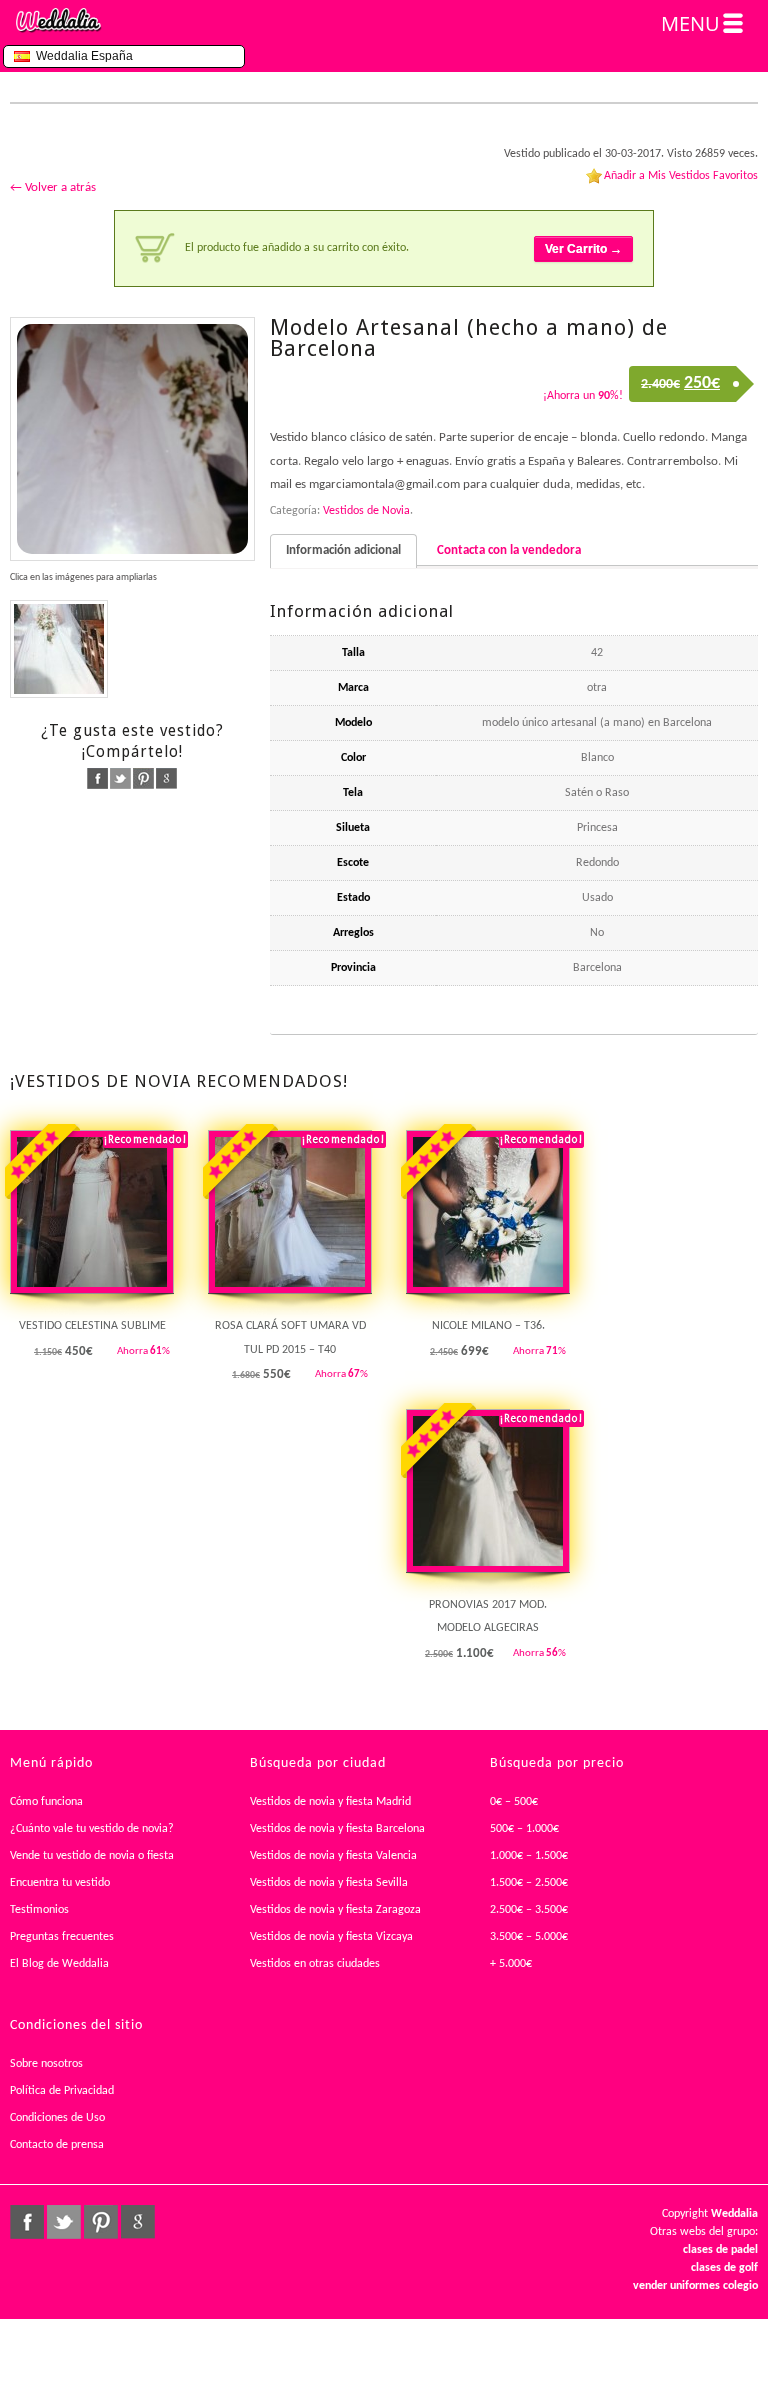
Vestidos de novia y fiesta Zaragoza (335, 1910)
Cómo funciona (46, 1802)
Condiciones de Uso (57, 2118)
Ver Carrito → (583, 249)
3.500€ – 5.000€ (529, 1937)
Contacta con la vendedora (509, 550)
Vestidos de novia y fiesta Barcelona (337, 1829)
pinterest (143, 778)
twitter (120, 778)
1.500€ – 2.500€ (529, 1883)
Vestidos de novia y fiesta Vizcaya (331, 1937)
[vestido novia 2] (59, 649)
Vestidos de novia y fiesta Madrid (330, 1802)
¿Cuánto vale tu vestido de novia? (92, 1829)
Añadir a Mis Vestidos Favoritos (681, 176)
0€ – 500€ (514, 1802)
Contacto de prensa (57, 2145)
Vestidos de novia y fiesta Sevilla (329, 1883)
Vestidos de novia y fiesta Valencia (333, 1856)
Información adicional (343, 550)
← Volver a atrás (53, 187)
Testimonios (39, 1910)
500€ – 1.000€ (524, 1829)
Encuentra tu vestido (60, 1883)
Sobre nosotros (46, 2064)
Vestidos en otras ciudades (315, 1964)
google (166, 778)
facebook (97, 778)
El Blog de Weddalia (59, 1964)
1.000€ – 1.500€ (529, 1856)
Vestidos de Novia (366, 511)
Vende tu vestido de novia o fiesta (92, 1856)
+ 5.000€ (511, 1964)
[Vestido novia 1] (132, 439)
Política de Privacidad (62, 2091)
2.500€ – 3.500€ (529, 1910)
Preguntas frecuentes (62, 1937)
